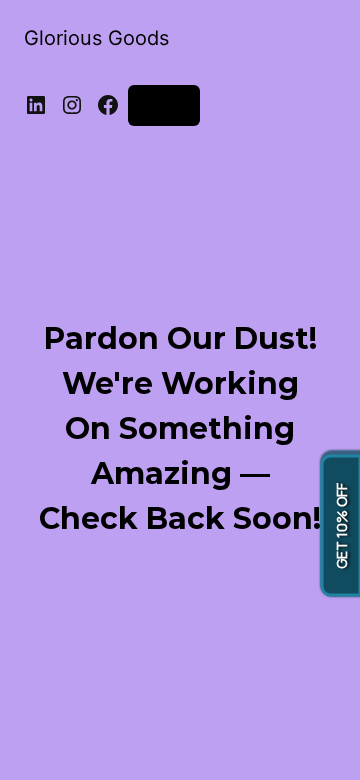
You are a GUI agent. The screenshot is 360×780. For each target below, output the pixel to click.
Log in (164, 104)
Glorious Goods (96, 38)
